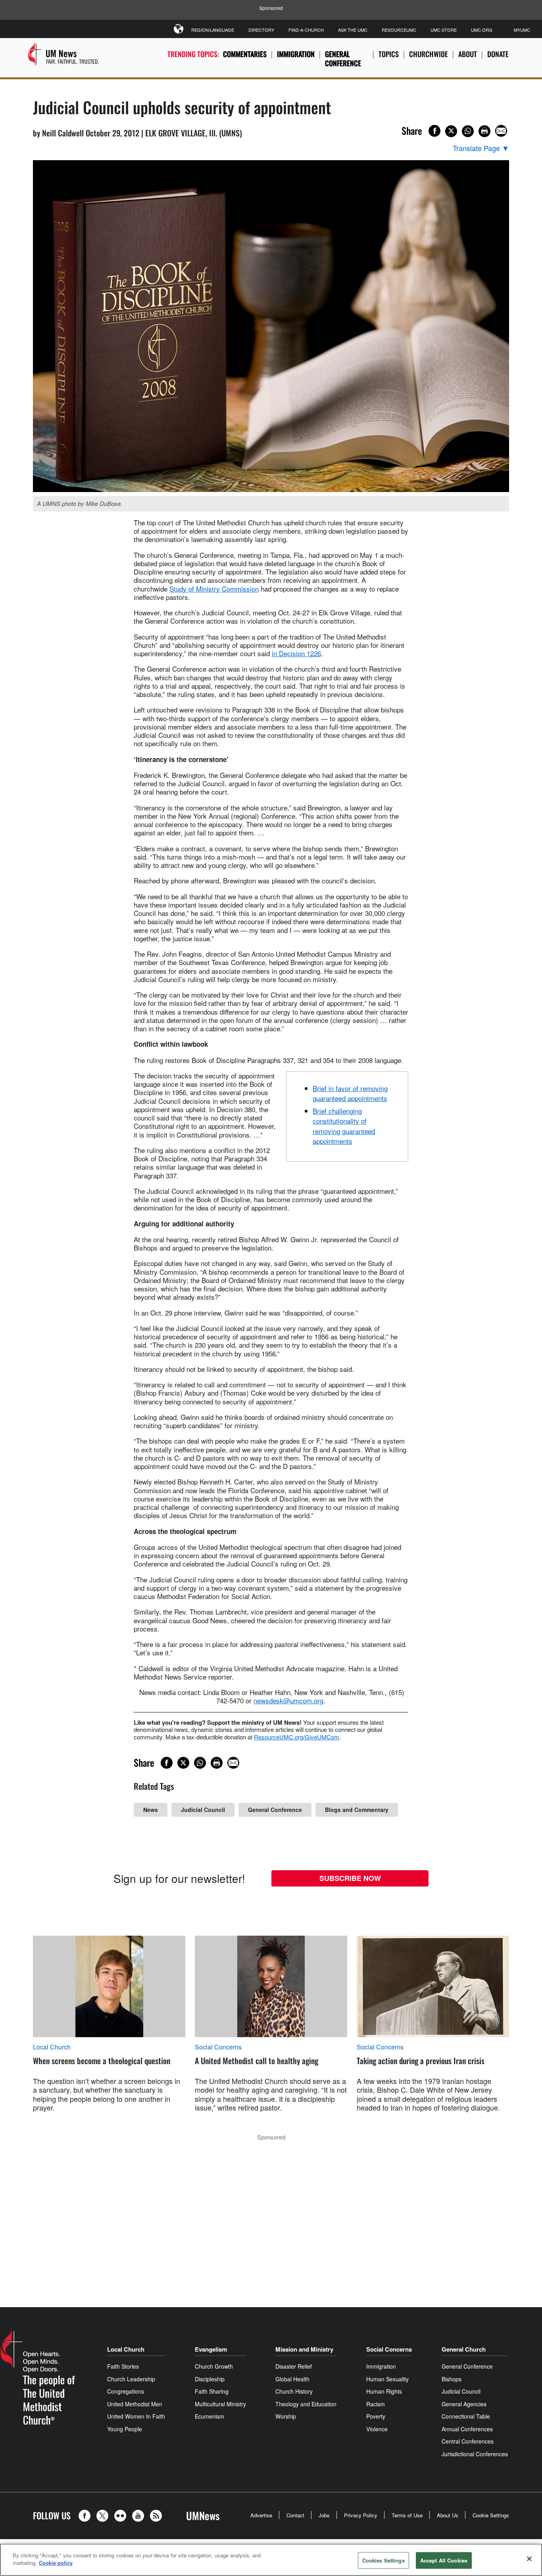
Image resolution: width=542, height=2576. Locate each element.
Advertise (261, 2515)
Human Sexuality (387, 2379)
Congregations (126, 2391)
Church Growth (214, 2366)
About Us (448, 2515)
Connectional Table (466, 2416)
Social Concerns (218, 2047)
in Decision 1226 (296, 653)
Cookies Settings (383, 2560)
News (151, 1810)
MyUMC (522, 30)
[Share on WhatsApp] (468, 131)
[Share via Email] (501, 131)
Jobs (324, 2515)
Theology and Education (306, 2404)
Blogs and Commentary (357, 1810)
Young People (125, 2429)
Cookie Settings (491, 2515)
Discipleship (210, 2379)
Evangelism (211, 2349)
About (468, 54)
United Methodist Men (135, 2404)
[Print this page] (484, 131)
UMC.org (482, 30)
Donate (498, 54)
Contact (295, 2515)
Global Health (292, 2379)
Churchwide (429, 54)
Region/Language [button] (213, 30)
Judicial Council (203, 1810)
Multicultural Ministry (220, 2404)
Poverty (376, 2416)
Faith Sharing (212, 2391)
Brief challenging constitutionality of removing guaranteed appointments (344, 1126)
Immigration (296, 54)
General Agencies (464, 2404)
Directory (261, 30)
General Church (464, 2349)
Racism (376, 2404)
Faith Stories (123, 2366)
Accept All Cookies (444, 2560)
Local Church (52, 2047)
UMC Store (444, 30)
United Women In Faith (136, 2416)
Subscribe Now (350, 1878)
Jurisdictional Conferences (475, 2454)
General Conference (343, 58)
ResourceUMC (399, 30)
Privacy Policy (361, 2515)
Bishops (452, 2379)
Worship (286, 2416)
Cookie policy (56, 2563)
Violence (377, 2429)
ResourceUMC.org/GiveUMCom (297, 1737)
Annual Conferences (467, 2429)
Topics (389, 54)
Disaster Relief (294, 2366)
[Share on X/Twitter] (451, 131)
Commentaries (245, 54)
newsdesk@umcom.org (288, 1700)
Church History (294, 2391)
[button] (86, 2516)
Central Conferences (468, 2441)
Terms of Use (407, 2515)
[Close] (529, 2559)
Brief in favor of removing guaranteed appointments (350, 1093)
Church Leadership (131, 2379)
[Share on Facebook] (434, 131)
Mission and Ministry (304, 2349)
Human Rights (384, 2391)
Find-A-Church (306, 30)
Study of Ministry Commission (214, 589)
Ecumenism (209, 2416)
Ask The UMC (353, 30)
